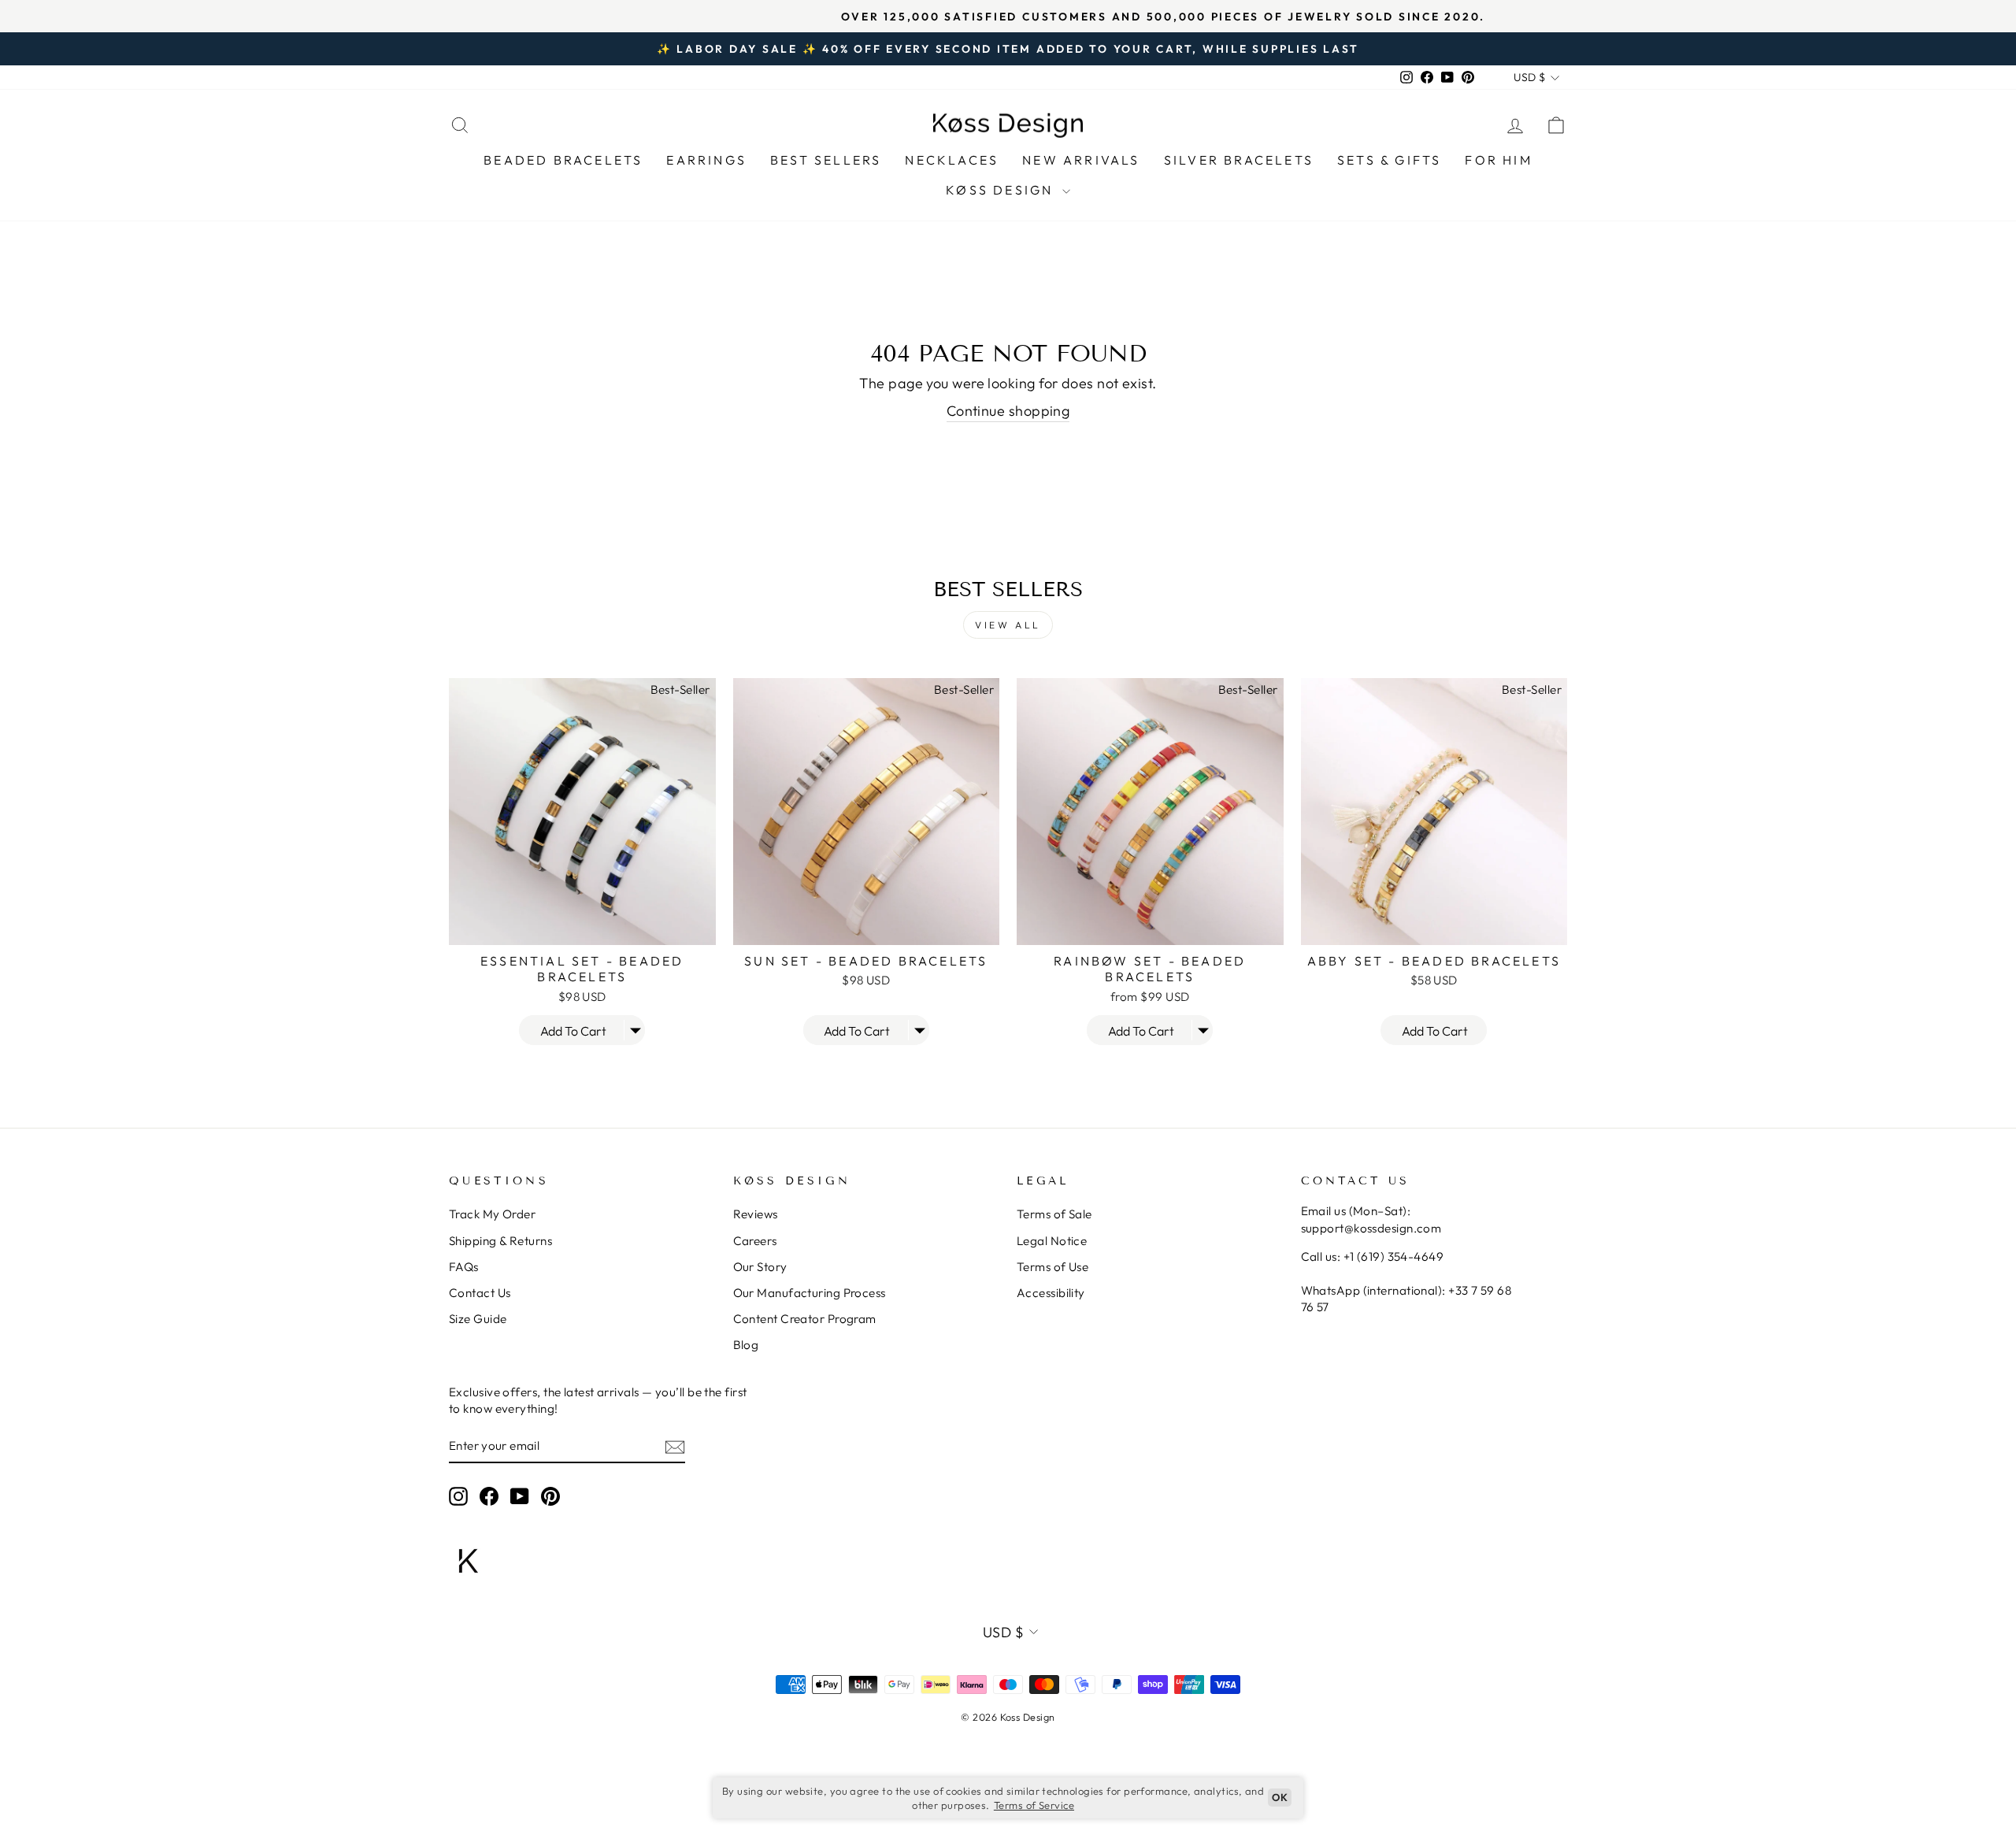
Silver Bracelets (1239, 160)
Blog (746, 1345)
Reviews (756, 1214)
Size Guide (478, 1319)
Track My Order (492, 1214)
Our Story (760, 1267)
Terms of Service (1034, 1805)
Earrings (706, 160)
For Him (1498, 160)
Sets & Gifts (1389, 160)
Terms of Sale (1054, 1214)
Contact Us (480, 1293)
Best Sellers (826, 160)
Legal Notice (1052, 1241)
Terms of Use (1052, 1267)
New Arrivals (1081, 160)
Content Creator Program (805, 1319)
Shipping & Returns (500, 1241)
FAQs (464, 1267)
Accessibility (1051, 1293)
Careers (755, 1241)
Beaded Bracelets (563, 160)
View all (1008, 625)
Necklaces (952, 160)
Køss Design (1002, 190)
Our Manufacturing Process (810, 1293)
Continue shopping (1008, 411)
